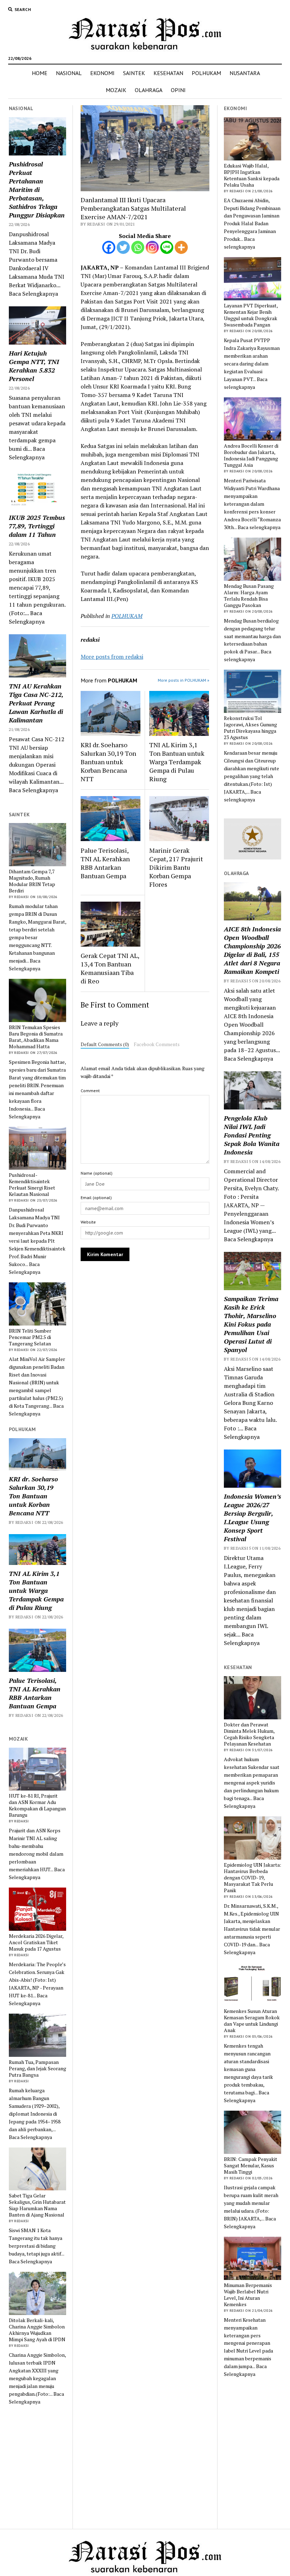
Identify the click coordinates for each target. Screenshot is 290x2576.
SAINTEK (134, 73)
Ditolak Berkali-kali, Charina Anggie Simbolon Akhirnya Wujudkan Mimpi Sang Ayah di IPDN (37, 2330)
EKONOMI (102, 73)
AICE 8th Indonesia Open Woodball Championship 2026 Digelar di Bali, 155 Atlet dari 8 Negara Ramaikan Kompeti (252, 950)
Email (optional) (96, 1198)
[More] (181, 247)
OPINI (178, 90)
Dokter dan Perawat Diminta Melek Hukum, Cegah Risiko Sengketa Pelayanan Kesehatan (249, 1734)
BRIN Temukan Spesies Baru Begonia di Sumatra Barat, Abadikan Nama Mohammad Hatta (36, 1037)
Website (88, 1222)
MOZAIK (116, 90)
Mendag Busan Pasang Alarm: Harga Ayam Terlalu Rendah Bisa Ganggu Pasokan (249, 596)
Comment (90, 1091)
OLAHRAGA (149, 90)
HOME (40, 73)
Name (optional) (97, 1173)
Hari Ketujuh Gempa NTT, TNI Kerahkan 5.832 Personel (34, 366)
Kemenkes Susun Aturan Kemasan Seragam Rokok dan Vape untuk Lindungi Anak (252, 2021)
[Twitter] (123, 247)
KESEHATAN (168, 73)
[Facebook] (109, 247)
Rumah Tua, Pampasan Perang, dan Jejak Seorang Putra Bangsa (37, 2069)
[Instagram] (152, 247)
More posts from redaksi (112, 657)
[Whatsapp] (138, 247)
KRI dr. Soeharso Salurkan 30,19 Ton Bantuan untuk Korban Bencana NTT (33, 1496)
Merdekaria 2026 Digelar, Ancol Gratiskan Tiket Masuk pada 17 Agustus (36, 1942)
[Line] (167, 247)
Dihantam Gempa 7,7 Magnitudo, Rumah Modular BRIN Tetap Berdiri (32, 881)
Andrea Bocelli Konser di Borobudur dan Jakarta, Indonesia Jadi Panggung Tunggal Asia (251, 455)
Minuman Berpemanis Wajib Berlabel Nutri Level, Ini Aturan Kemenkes (248, 2295)
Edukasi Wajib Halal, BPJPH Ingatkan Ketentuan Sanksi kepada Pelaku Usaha (252, 175)
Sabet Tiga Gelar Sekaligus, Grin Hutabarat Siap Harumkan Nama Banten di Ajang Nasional (37, 2205)
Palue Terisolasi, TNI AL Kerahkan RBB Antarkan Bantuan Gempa (35, 1693)
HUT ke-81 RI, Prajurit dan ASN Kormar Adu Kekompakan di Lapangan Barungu (37, 1805)
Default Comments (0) (105, 1044)
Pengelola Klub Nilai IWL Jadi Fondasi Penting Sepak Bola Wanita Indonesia (252, 1135)
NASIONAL (69, 73)
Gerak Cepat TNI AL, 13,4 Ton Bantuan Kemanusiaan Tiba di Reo (110, 968)
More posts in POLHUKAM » (184, 680)
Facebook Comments (157, 1044)
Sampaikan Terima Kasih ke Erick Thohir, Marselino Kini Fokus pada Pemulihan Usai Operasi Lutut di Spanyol (251, 1324)
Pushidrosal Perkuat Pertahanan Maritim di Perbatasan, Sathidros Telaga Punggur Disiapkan (37, 189)
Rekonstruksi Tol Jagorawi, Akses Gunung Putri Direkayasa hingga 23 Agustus (250, 728)
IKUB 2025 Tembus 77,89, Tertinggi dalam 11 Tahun (37, 526)
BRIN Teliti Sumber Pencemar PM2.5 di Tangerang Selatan (30, 1337)
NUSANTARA (245, 73)
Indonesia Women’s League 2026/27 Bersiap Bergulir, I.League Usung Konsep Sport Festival (253, 1517)
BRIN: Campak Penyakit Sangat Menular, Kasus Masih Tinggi (251, 2166)
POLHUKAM (206, 73)
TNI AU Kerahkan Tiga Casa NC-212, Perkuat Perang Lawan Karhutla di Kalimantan (36, 703)
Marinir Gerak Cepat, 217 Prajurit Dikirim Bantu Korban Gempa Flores (176, 867)
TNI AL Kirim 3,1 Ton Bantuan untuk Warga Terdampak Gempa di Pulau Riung (36, 1590)
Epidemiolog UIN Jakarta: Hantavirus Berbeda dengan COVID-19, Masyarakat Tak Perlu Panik (253, 1878)
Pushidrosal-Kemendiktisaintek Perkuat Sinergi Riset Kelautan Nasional (32, 1185)
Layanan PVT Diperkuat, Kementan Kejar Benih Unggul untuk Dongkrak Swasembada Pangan (251, 315)
